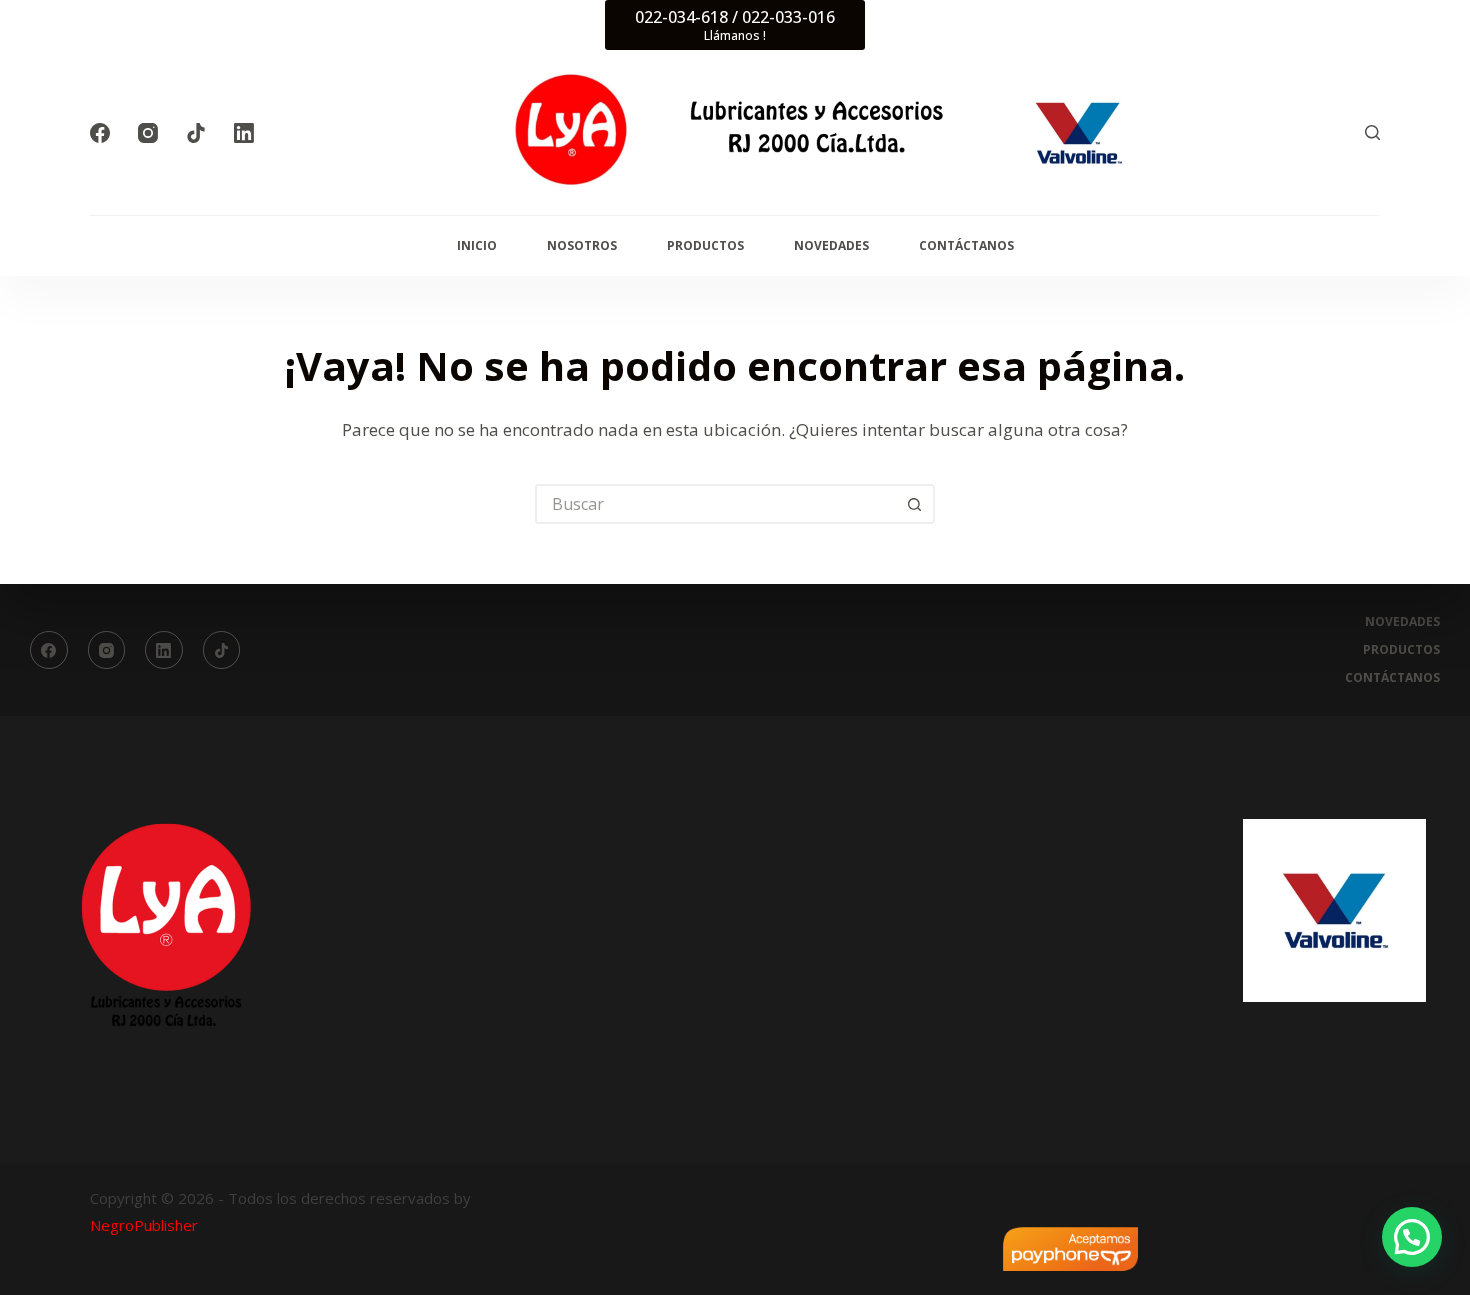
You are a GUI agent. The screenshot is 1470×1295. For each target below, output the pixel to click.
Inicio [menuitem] (477, 245)
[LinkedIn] (244, 133)
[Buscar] (1372, 132)
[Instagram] (148, 133)
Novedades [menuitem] (831, 245)
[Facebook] (100, 133)
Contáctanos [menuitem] (966, 245)
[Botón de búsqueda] (915, 504)
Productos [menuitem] (705, 245)
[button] (1412, 1237)
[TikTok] (196, 133)
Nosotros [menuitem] (582, 245)
